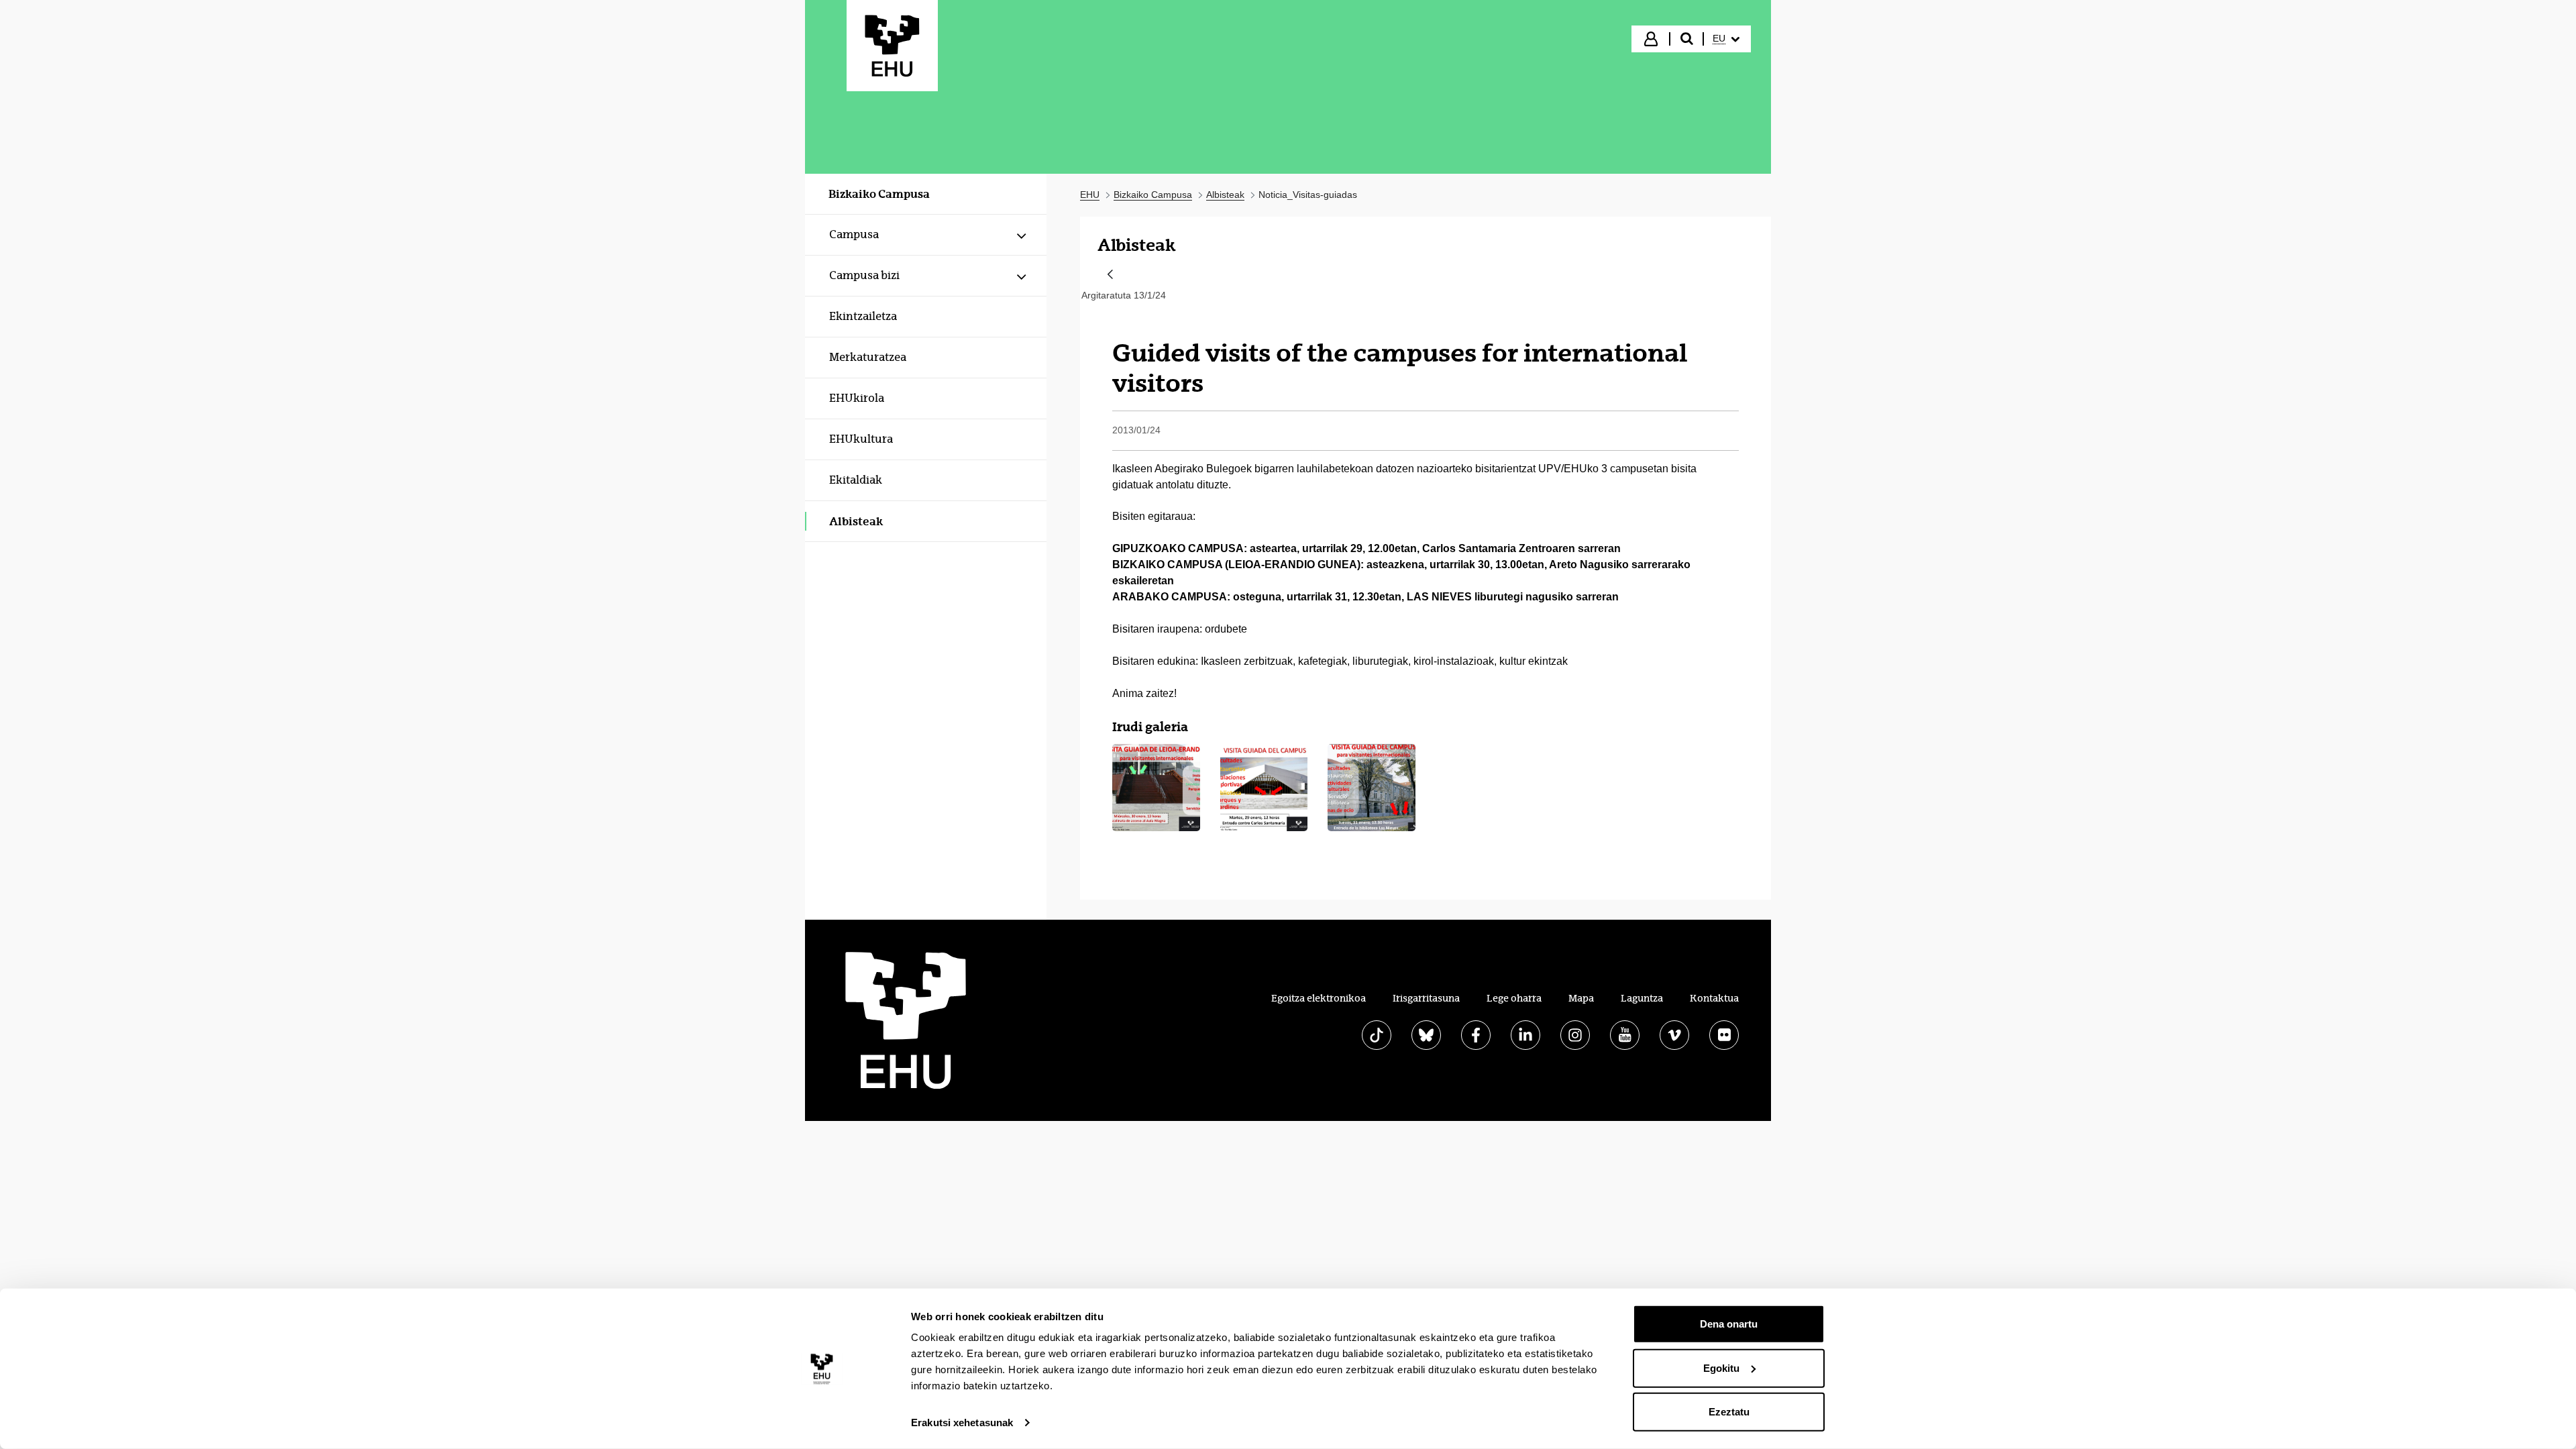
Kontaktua (1714, 998)
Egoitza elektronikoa (1319, 998)
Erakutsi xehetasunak (962, 1423)
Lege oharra (1514, 998)
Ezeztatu (1729, 1412)
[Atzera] (1110, 275)
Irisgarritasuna (1426, 998)
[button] (1156, 788)
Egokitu (1721, 1367)
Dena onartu (1729, 1324)
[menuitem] (1726, 39)
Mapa (1581, 998)
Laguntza (1642, 998)
